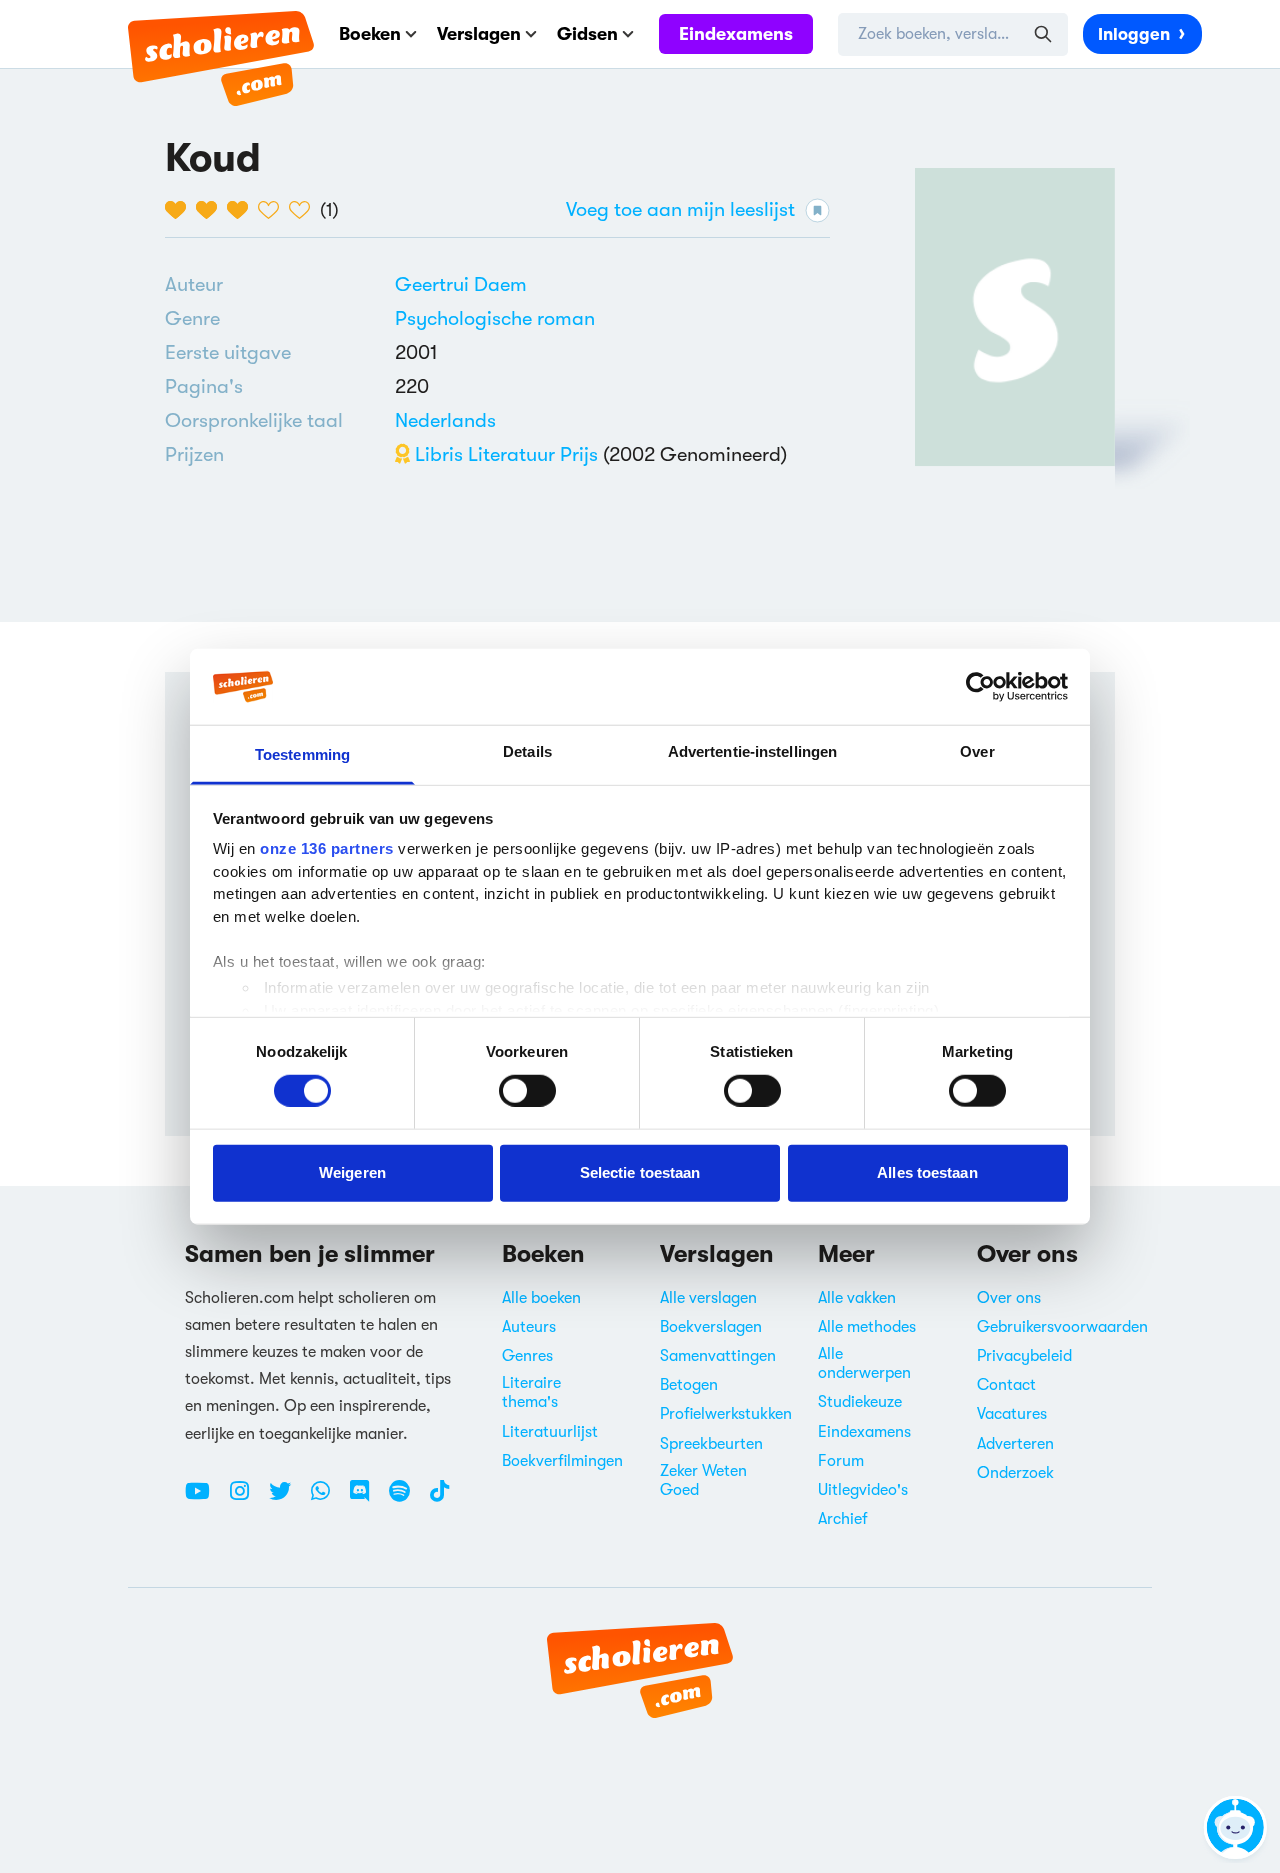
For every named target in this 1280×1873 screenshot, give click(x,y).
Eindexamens (736, 34)
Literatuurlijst (550, 1432)
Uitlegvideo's (863, 1490)
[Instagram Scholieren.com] (247, 1499)
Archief (843, 1519)
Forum (841, 1461)
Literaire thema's (531, 1392)
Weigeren (352, 1172)
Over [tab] (977, 751)
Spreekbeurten (711, 1444)
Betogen (689, 1385)
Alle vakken (857, 1298)
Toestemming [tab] (302, 754)
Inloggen (1134, 34)
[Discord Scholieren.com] (367, 1499)
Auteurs (529, 1327)
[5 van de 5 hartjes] (304, 210)
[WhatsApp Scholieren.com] (328, 1499)
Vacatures (1012, 1414)
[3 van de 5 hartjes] (242, 210)
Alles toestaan (927, 1172)
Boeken (370, 34)
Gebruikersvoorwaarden (1062, 1327)
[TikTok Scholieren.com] (439, 1499)
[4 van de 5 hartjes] (273, 210)
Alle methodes (867, 1327)
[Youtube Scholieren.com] (205, 1499)
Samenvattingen (718, 1356)
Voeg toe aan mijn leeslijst (680, 209)
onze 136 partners (327, 848)
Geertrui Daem (461, 284)
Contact (1006, 1385)
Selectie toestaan (640, 1172)
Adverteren (1015, 1444)
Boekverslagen (711, 1327)
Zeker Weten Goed (703, 1480)
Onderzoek (1015, 1473)
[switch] (527, 1090)
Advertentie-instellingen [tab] (752, 751)
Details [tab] (527, 751)
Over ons (1009, 1298)
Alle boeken (541, 1298)
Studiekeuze (860, 1402)
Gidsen (587, 34)
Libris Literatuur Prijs (504, 454)
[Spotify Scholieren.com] (407, 1499)
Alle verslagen (708, 1298)
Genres (527, 1356)
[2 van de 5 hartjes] (211, 210)
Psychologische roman (495, 318)
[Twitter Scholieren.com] (287, 1499)
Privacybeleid (1024, 1356)
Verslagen (479, 34)
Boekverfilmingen (562, 1461)
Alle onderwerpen (864, 1363)
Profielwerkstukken (726, 1414)
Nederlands (445, 420)
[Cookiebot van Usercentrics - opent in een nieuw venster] (980, 687)
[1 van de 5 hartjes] (180, 210)
